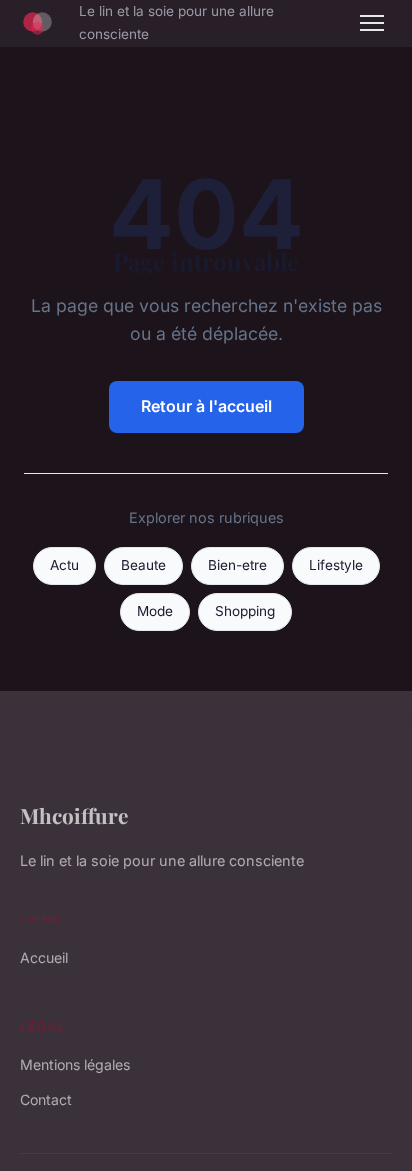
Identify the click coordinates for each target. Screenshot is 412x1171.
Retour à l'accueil (206, 406)
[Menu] (372, 23)
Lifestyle (336, 565)
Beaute (143, 565)
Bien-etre (237, 565)
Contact (46, 1099)
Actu (64, 565)
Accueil (44, 957)
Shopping (245, 611)
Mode (155, 611)
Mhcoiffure (74, 815)
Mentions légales (75, 1064)
